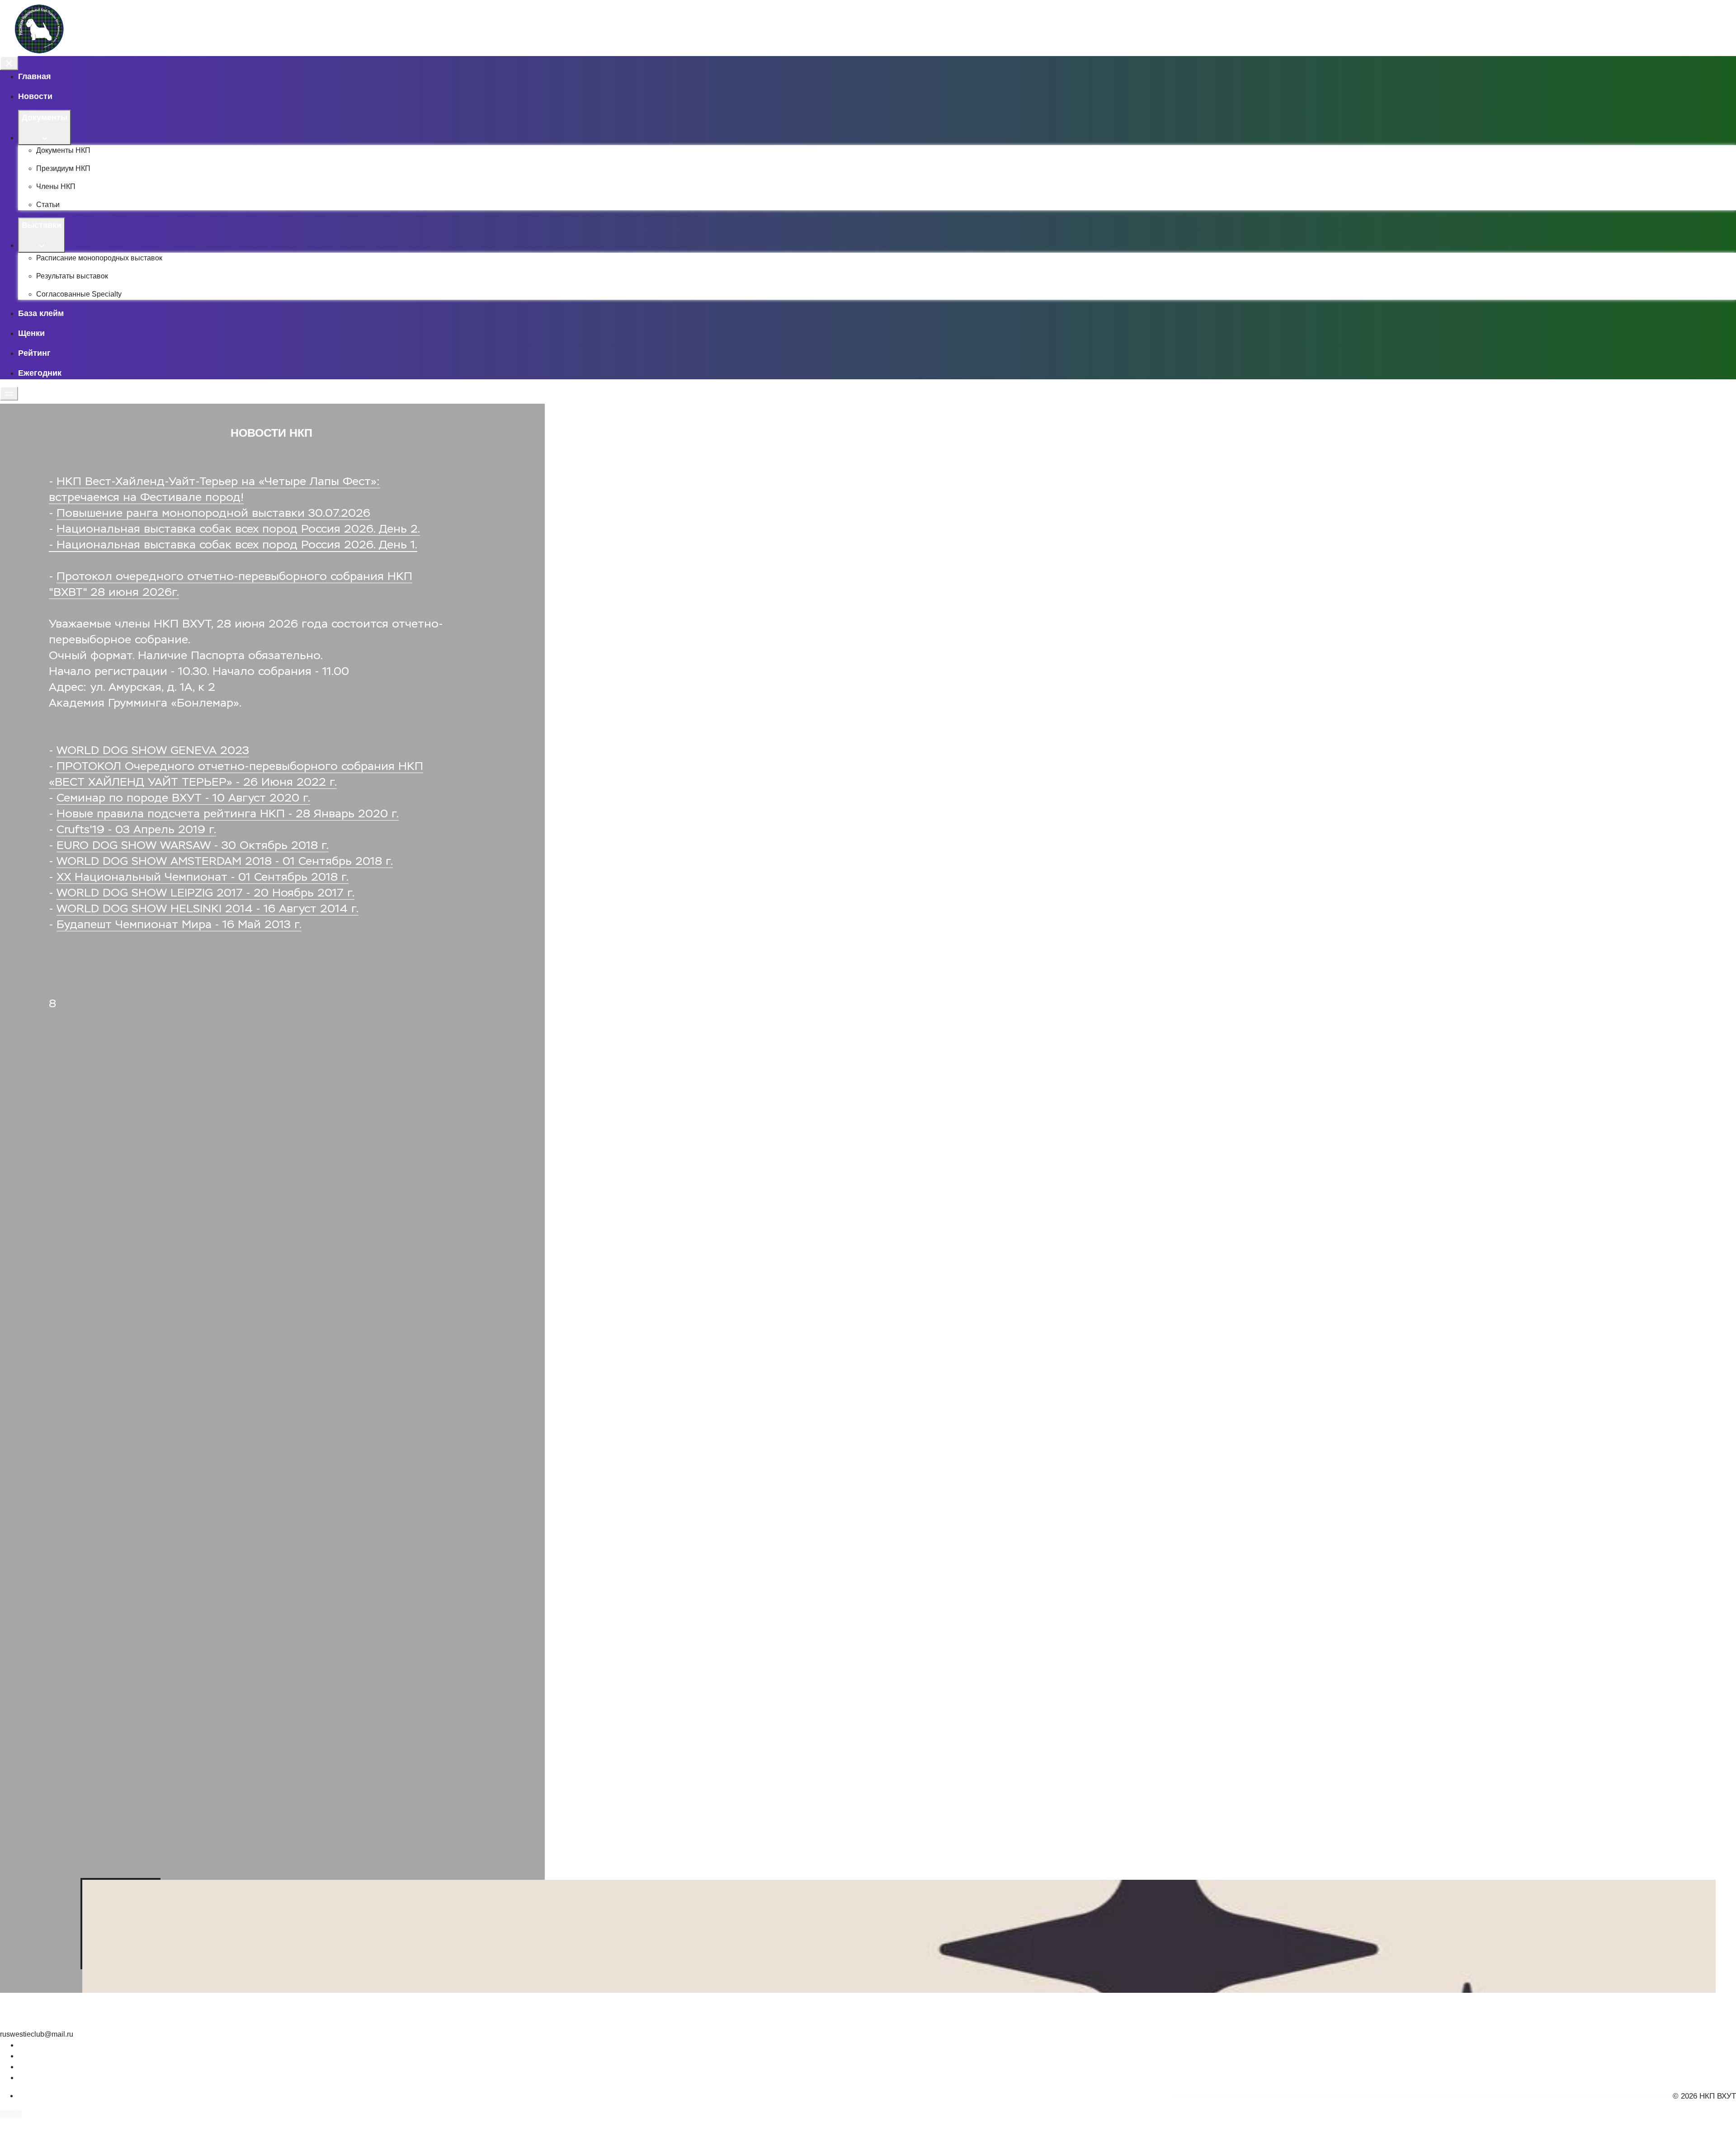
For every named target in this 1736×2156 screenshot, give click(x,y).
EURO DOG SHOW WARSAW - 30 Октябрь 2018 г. (193, 846)
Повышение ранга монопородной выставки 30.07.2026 (213, 514)
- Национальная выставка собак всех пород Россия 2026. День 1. (233, 545)
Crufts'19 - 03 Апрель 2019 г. (136, 830)
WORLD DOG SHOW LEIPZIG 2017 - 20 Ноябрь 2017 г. (205, 894)
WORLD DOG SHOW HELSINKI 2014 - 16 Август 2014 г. (208, 909)
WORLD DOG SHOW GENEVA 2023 (153, 751)
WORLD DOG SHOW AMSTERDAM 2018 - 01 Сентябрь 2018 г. (225, 862)
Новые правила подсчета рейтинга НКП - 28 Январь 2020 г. (228, 814)
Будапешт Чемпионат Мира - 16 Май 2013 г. (179, 925)
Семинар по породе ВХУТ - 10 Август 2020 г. (183, 799)
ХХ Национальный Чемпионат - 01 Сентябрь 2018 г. (203, 878)
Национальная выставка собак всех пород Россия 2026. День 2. (238, 530)
